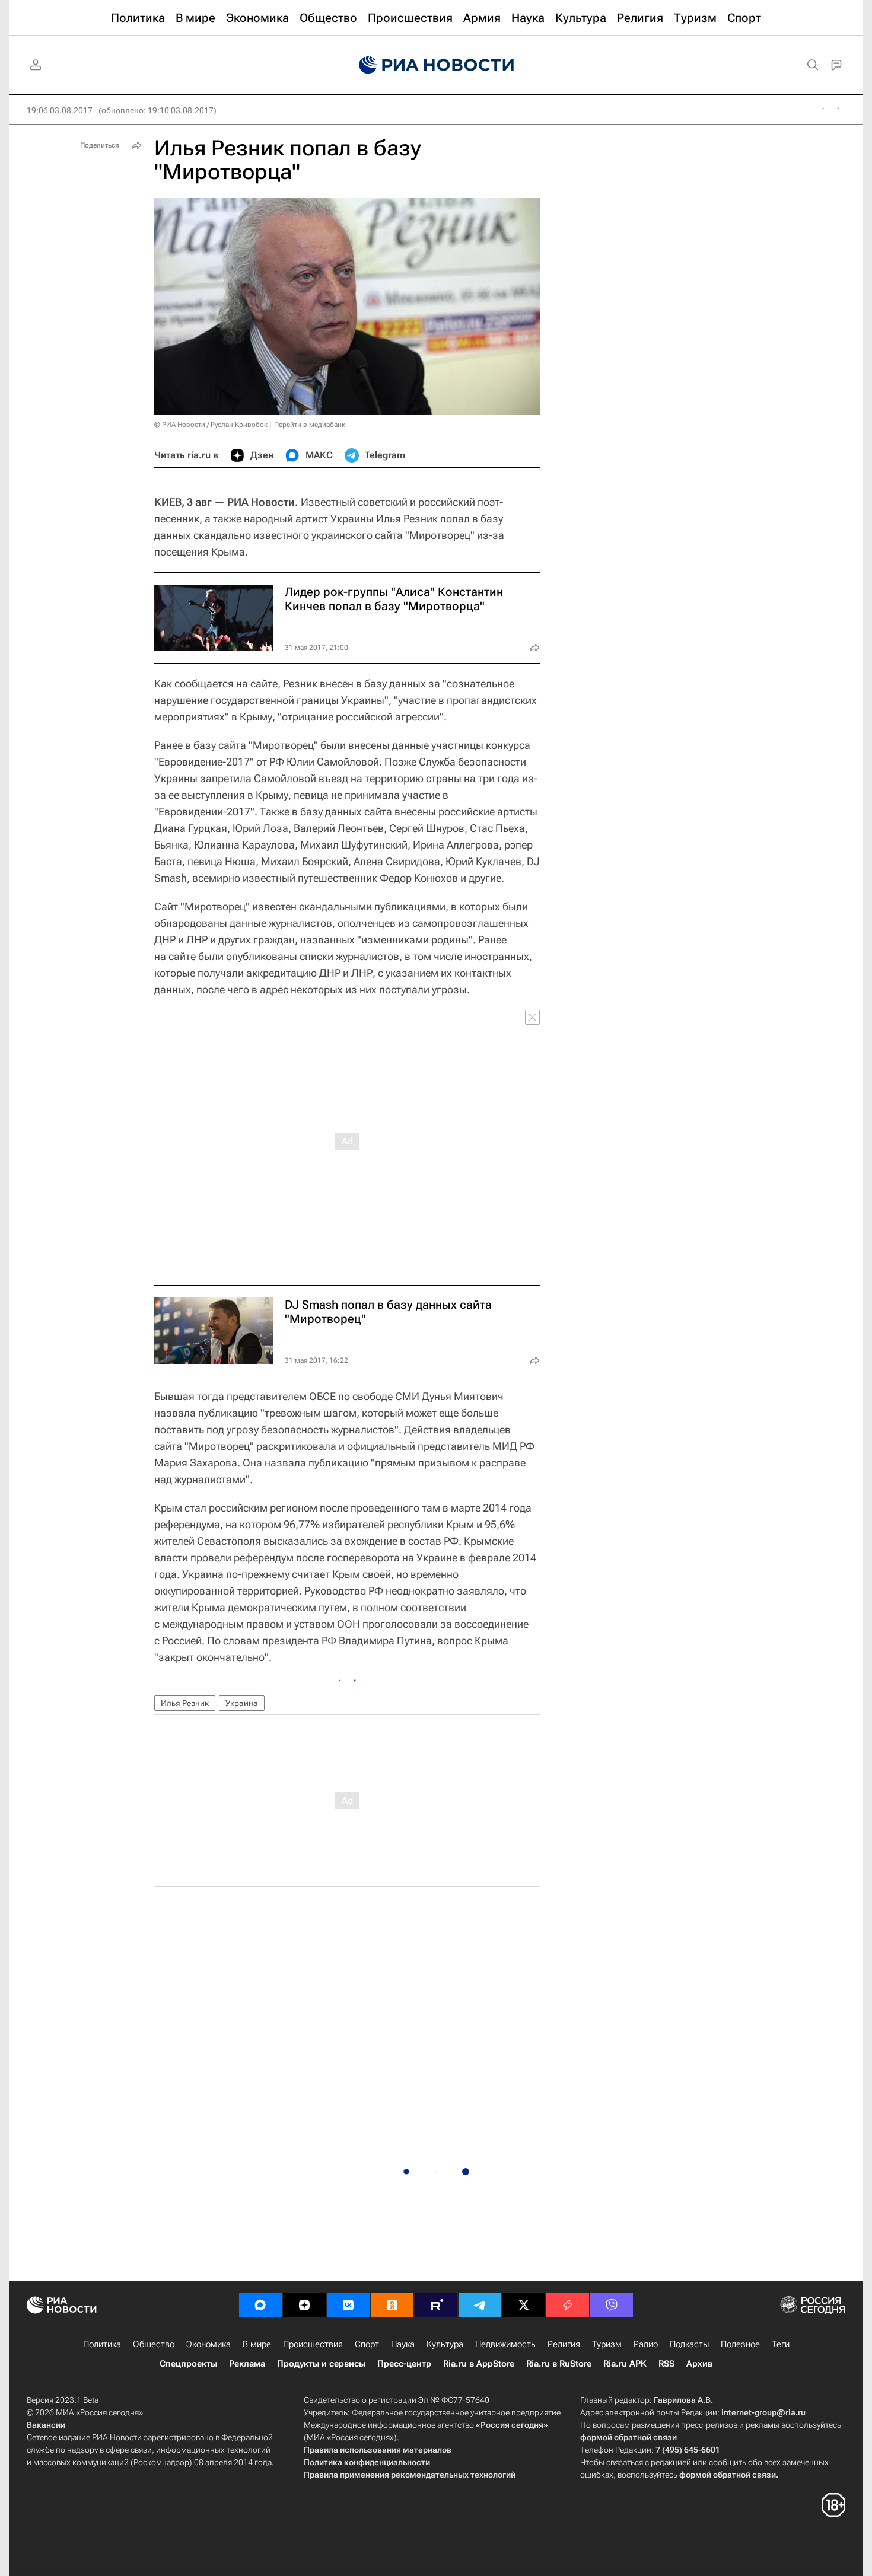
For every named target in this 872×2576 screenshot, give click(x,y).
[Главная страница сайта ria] (436, 65)
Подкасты (689, 2344)
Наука (403, 2344)
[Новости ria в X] (524, 2305)
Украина (242, 1703)
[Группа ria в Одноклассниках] (392, 2305)
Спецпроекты (188, 2364)
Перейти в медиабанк (310, 425)
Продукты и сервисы (321, 2364)
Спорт (367, 2344)
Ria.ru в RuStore (559, 2364)
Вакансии (46, 2425)
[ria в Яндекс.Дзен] (304, 2305)
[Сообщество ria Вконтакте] (348, 2305)
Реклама (247, 2364)
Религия (564, 2344)
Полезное (740, 2344)
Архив (699, 2364)
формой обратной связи (628, 2437)
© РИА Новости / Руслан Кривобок (211, 425)
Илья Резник (185, 1703)
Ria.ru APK (625, 2364)
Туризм (607, 2344)
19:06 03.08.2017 (60, 110)
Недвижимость (505, 2344)
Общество (154, 2344)
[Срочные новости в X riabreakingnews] (568, 2305)
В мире (257, 2344)
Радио (646, 2344)
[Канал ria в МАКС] (260, 2305)
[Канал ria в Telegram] (480, 2305)
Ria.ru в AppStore (479, 2364)
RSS (666, 2364)
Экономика (209, 2344)
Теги (781, 2344)
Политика (102, 2344)
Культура (445, 2344)
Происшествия (313, 2344)
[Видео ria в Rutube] (436, 2305)
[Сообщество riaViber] (612, 2305)
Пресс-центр (404, 2364)
